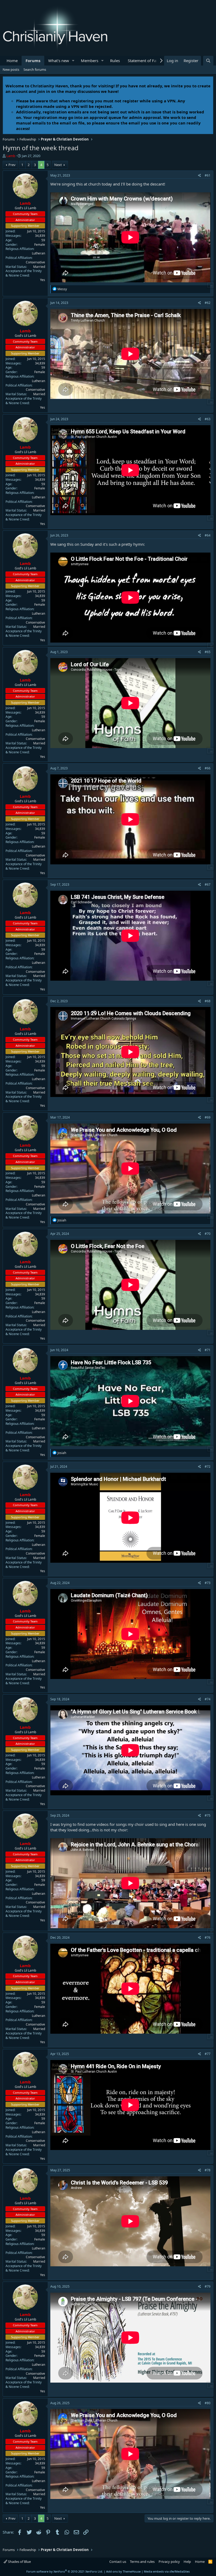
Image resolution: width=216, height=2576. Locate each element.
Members (90, 61)
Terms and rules (142, 2562)
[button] (73, 61)
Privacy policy (169, 2562)
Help (187, 2562)
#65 (208, 652)
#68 (208, 1001)
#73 (208, 1583)
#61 (208, 175)
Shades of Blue (19, 2562)
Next (58, 165)
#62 (208, 303)
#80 (208, 2403)
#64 (208, 535)
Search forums (35, 69)
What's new (59, 61)
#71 (208, 1350)
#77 (208, 2054)
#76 (208, 1938)
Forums (33, 61)
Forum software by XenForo (65, 2571)
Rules (115, 61)
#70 (208, 1234)
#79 (208, 2286)
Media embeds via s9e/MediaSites (167, 2571)
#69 (208, 1117)
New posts (11, 69)
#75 (208, 1815)
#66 (208, 768)
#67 (208, 884)
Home (12, 61)
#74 (208, 1699)
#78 (208, 2170)
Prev (12, 165)
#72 (208, 1467)
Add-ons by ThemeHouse (123, 2571)
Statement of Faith (144, 61)
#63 (208, 419)
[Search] (208, 61)
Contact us (118, 2562)
